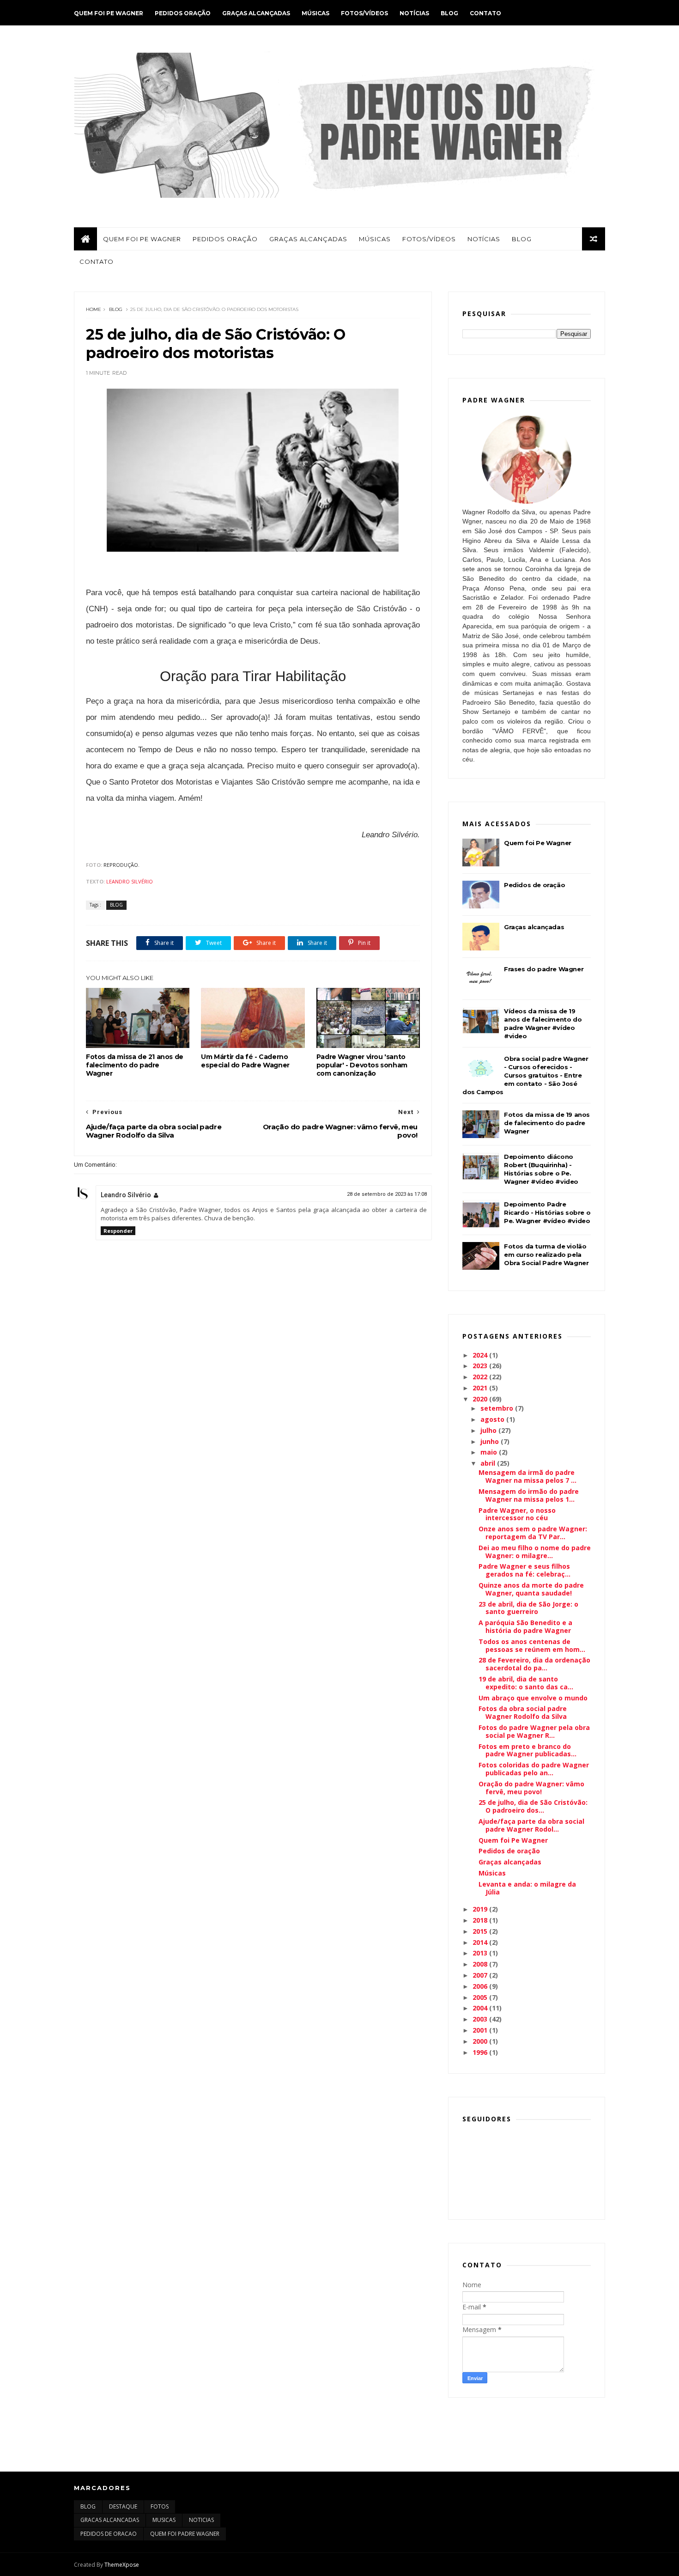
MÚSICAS (315, 13)
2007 (481, 1975)
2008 (481, 1964)
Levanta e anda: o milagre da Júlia (527, 1888)
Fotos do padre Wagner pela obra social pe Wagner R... (534, 1731)
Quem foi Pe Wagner (538, 843)
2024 (481, 1355)
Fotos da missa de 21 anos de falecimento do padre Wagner (135, 1065)
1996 (481, 2052)
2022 (481, 1377)
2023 (481, 1366)
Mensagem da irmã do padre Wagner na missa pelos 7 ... (527, 1476)
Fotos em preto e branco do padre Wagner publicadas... (527, 1750)
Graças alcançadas (534, 927)
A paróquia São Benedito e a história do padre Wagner (525, 1626)
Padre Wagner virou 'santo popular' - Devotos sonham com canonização (362, 1065)
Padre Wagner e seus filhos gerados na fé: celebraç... (524, 1570)
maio (490, 1452)
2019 (481, 1909)
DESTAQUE (123, 2506)
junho (491, 1441)
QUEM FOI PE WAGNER (109, 13)
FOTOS (160, 2506)
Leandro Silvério (126, 1195)
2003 (481, 2019)
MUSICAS (164, 2520)
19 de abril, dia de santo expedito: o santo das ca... (526, 1683)
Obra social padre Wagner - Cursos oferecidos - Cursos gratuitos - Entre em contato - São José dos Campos (525, 1075)
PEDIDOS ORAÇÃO (183, 13)
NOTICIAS (201, 2520)
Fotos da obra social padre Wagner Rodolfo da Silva (523, 1712)
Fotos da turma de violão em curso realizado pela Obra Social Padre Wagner (546, 1255)
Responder (118, 1231)
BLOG (449, 13)
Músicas (492, 1873)
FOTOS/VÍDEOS (364, 13)
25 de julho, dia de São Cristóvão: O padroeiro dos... (533, 1806)
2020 (481, 1399)
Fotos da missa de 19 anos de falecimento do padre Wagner (547, 1123)
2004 (481, 2008)
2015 (481, 1931)
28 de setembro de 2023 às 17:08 (387, 1194)
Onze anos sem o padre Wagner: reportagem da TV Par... (533, 1533)
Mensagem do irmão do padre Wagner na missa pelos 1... (529, 1495)
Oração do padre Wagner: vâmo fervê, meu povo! (531, 1788)
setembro (498, 1408)
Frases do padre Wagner (544, 969)
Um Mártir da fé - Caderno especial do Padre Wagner (245, 1061)
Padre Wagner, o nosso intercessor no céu (517, 1514)
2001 (481, 2030)
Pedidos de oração (534, 885)
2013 (481, 1953)
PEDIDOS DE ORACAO (109, 2534)
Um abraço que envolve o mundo (533, 1698)
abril (489, 1463)
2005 (481, 1997)
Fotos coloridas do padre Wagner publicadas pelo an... (534, 1769)
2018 (481, 1920)
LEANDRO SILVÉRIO (130, 881)
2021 (481, 1388)
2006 (481, 1986)
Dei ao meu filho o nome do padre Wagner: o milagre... (535, 1552)
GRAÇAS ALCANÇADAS (256, 13)
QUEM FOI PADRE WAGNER (185, 2534)
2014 (481, 1942)
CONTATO (485, 13)
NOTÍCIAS (414, 13)
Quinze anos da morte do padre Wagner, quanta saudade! (531, 1589)
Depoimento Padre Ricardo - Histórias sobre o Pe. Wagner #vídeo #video (547, 1212)
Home (94, 309)
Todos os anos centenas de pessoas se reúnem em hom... (532, 1645)
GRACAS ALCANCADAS (110, 2520)
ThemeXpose (122, 2565)
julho (489, 1430)
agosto (493, 1419)
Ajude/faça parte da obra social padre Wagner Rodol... (531, 1825)
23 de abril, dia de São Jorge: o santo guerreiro (528, 1608)
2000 (481, 2041)
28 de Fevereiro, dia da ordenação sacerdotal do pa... (534, 1664)
